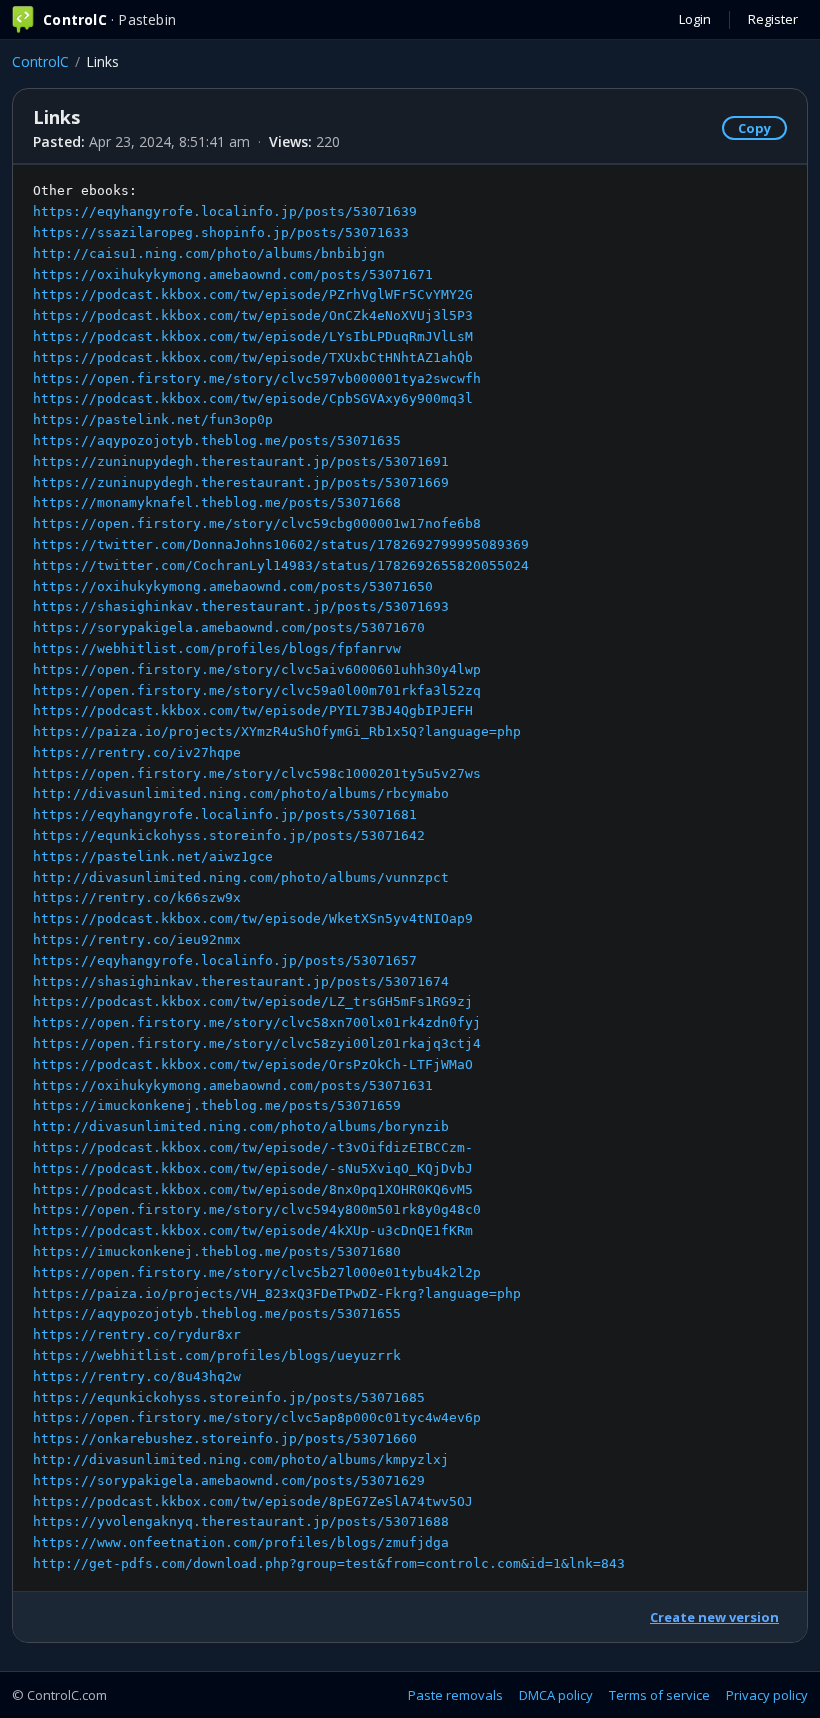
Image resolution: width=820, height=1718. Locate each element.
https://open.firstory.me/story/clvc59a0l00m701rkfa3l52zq (257, 690)
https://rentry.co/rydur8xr (137, 1334)
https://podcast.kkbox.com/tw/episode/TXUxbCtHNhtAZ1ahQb (253, 357)
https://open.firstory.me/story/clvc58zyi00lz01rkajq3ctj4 (257, 1043)
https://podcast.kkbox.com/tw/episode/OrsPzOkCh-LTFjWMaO (253, 1064)
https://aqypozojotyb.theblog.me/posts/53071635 (217, 440)
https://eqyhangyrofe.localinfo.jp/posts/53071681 (225, 814)
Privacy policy (767, 1695)
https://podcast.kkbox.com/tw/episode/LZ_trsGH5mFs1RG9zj (253, 1001)
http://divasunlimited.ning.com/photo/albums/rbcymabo (241, 793)
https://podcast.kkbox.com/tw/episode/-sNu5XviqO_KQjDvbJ (253, 1168)
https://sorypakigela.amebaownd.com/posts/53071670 (229, 627)
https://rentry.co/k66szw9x (137, 897)
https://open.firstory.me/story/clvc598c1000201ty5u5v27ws (257, 773)
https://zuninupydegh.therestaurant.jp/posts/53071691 (241, 461)
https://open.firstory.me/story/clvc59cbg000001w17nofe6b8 (257, 523)
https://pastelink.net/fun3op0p (153, 419)
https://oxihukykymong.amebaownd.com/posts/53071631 (233, 1085)
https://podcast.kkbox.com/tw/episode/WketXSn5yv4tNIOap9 (253, 918)
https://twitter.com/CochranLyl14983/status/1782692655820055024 (281, 565)
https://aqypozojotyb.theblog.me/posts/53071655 (217, 1313)
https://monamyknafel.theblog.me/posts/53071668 (217, 502)
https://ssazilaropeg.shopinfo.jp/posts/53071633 (221, 232)
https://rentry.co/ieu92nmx (137, 939)
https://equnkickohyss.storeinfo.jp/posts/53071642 (229, 835)
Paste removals (455, 1695)
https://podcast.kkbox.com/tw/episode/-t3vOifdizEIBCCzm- (253, 1147)
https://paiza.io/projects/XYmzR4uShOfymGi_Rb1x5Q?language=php (277, 731)
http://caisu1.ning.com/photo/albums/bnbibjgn (209, 253)
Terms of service (659, 1695)
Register (773, 19)
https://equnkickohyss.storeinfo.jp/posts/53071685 (229, 1397)
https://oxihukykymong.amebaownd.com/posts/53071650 (233, 586)
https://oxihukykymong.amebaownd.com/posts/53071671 (233, 274)
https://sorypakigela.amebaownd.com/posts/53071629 (229, 1480)
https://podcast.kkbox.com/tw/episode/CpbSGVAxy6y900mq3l (253, 398)
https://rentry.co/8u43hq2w (137, 1376)
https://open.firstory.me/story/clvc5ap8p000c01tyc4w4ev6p (257, 1417)
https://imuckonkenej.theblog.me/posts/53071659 (217, 1105)
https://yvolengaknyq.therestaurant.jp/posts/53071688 (241, 1521)
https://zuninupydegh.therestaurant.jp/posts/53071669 (241, 482)
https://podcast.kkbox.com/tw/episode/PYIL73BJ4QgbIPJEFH (253, 710)
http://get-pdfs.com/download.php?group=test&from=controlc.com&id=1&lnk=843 (329, 1563)
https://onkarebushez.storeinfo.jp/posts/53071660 (225, 1438)
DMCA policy (556, 1695)
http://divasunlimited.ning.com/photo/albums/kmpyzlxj (241, 1459)
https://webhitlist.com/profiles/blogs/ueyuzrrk (217, 1355)
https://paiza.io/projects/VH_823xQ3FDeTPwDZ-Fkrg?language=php (277, 1293)
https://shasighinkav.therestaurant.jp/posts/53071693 (241, 606)
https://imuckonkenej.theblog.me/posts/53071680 (217, 1251)
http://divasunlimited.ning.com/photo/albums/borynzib (241, 1126)
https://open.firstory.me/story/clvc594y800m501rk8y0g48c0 (257, 1209)
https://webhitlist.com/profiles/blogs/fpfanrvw (217, 648)
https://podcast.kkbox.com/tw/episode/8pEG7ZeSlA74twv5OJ (253, 1501)
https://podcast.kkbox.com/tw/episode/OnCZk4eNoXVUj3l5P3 (253, 315)
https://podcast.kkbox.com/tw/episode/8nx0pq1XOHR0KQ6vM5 (253, 1189)
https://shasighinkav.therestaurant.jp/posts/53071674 (241, 981)
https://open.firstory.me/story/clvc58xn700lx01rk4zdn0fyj (257, 1022)
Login (695, 19)
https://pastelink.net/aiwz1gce (153, 856)
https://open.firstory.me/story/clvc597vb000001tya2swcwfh (257, 378)
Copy (754, 128)
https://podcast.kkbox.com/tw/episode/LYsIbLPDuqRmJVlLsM (253, 336)
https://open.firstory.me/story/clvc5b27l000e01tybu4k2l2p (257, 1272)
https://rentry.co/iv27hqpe (137, 752)
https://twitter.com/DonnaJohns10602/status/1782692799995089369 (281, 544)
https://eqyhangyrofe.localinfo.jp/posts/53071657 (225, 960)
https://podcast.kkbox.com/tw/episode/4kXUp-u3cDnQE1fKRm (253, 1230)
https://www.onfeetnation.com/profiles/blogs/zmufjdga (241, 1542)
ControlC (40, 61)
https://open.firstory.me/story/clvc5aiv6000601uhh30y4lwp (257, 669)
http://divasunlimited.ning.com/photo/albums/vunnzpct (241, 877)
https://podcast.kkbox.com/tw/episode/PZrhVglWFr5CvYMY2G (253, 294)
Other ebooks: (329, 877)
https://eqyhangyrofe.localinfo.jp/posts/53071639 (225, 211)
